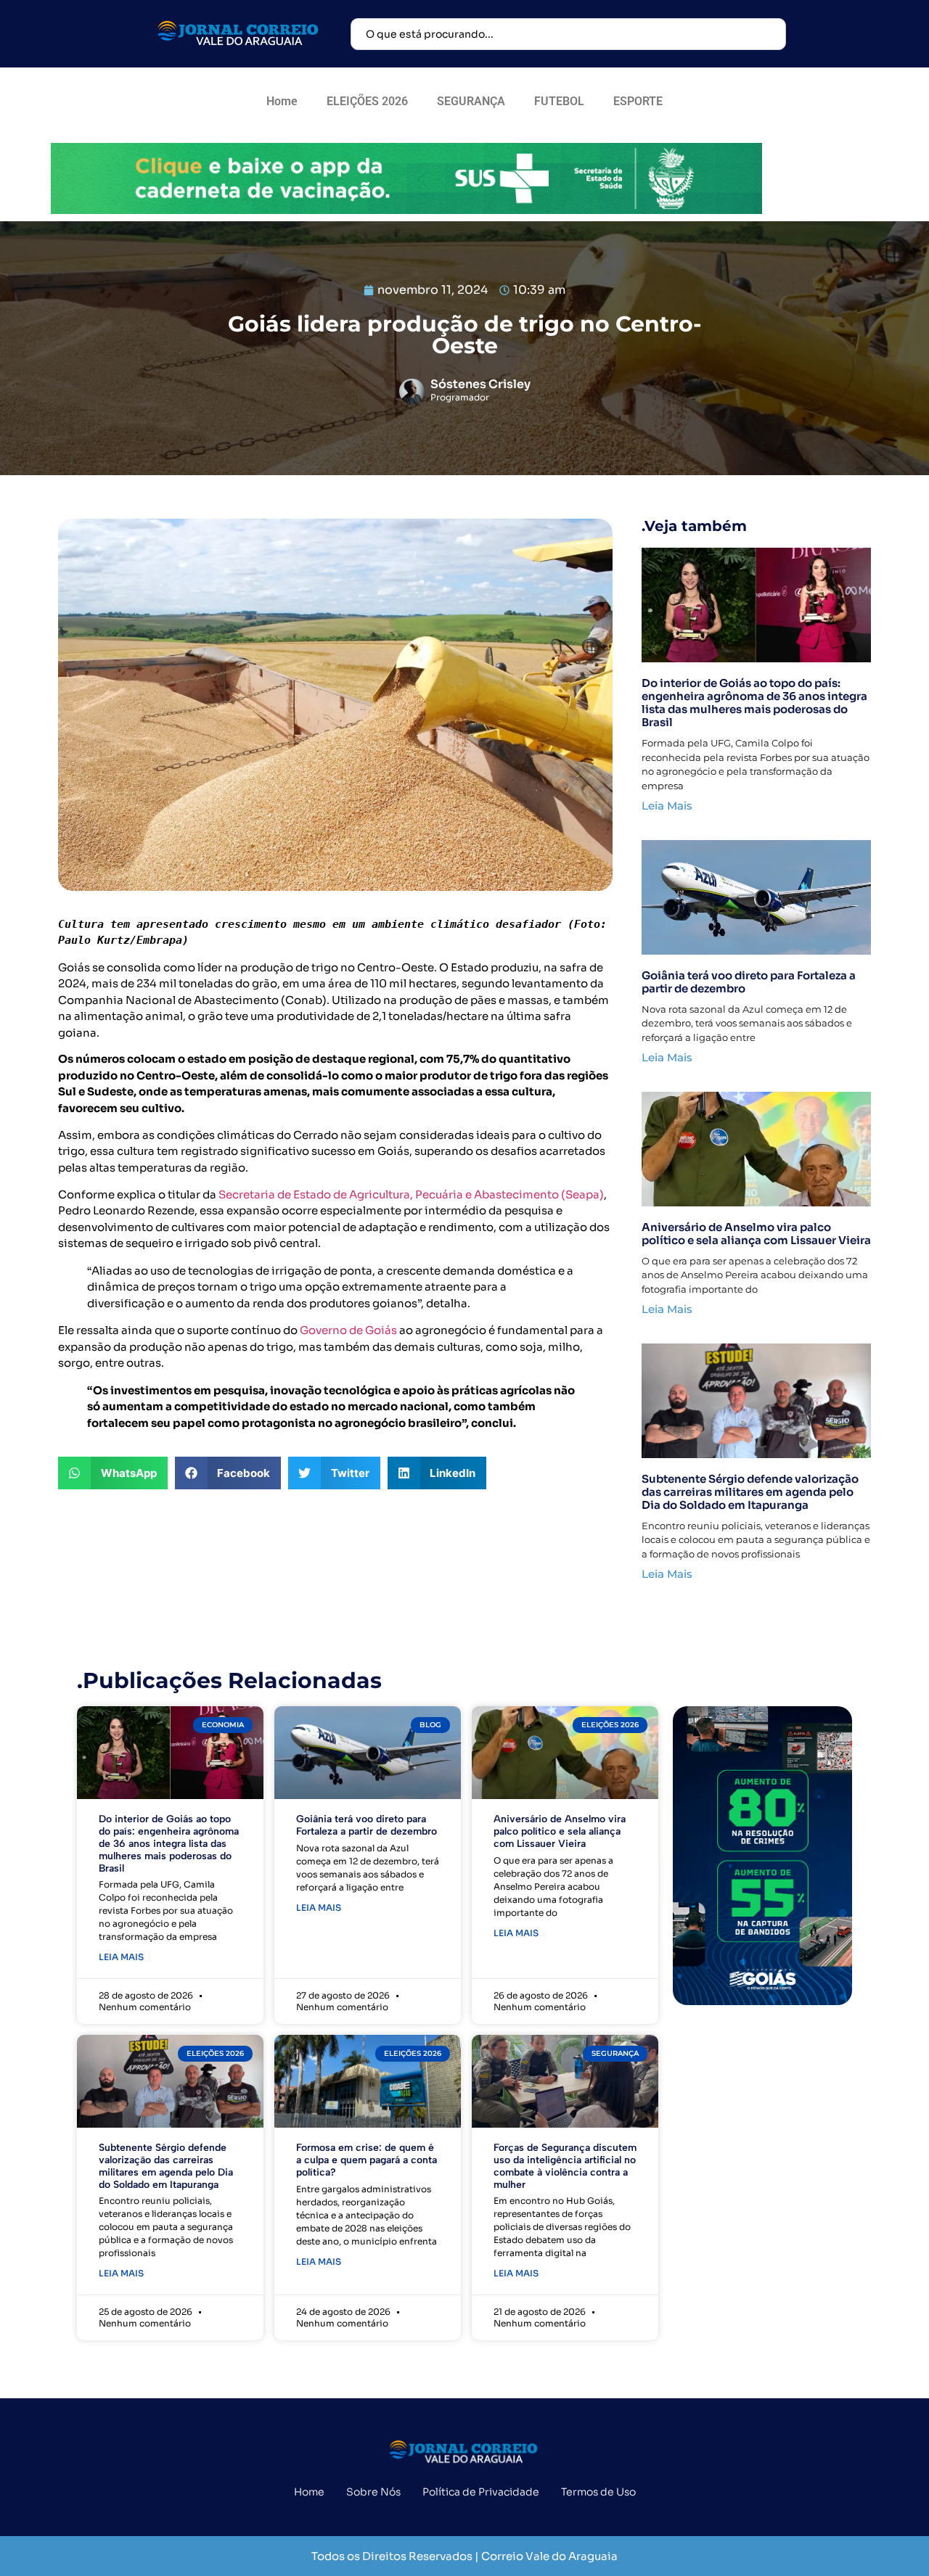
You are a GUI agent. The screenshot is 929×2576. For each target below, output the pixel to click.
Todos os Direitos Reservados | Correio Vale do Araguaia (464, 2556)
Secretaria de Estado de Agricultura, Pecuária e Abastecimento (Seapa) (410, 1194)
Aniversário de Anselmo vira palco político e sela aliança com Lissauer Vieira (756, 1234)
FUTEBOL (559, 101)
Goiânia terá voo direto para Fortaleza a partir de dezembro (749, 982)
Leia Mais (667, 806)
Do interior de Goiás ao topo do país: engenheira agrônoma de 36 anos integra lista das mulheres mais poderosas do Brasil (754, 703)
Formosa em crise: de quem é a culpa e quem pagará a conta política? (367, 2160)
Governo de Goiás (348, 1330)
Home (282, 101)
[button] (113, 1473)
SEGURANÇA (471, 101)
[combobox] (568, 34)
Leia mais (121, 1957)
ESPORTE (638, 101)
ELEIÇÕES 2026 (367, 101)
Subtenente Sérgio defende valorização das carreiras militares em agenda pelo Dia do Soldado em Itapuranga (750, 1492)
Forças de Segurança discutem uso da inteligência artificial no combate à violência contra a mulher (565, 2166)
